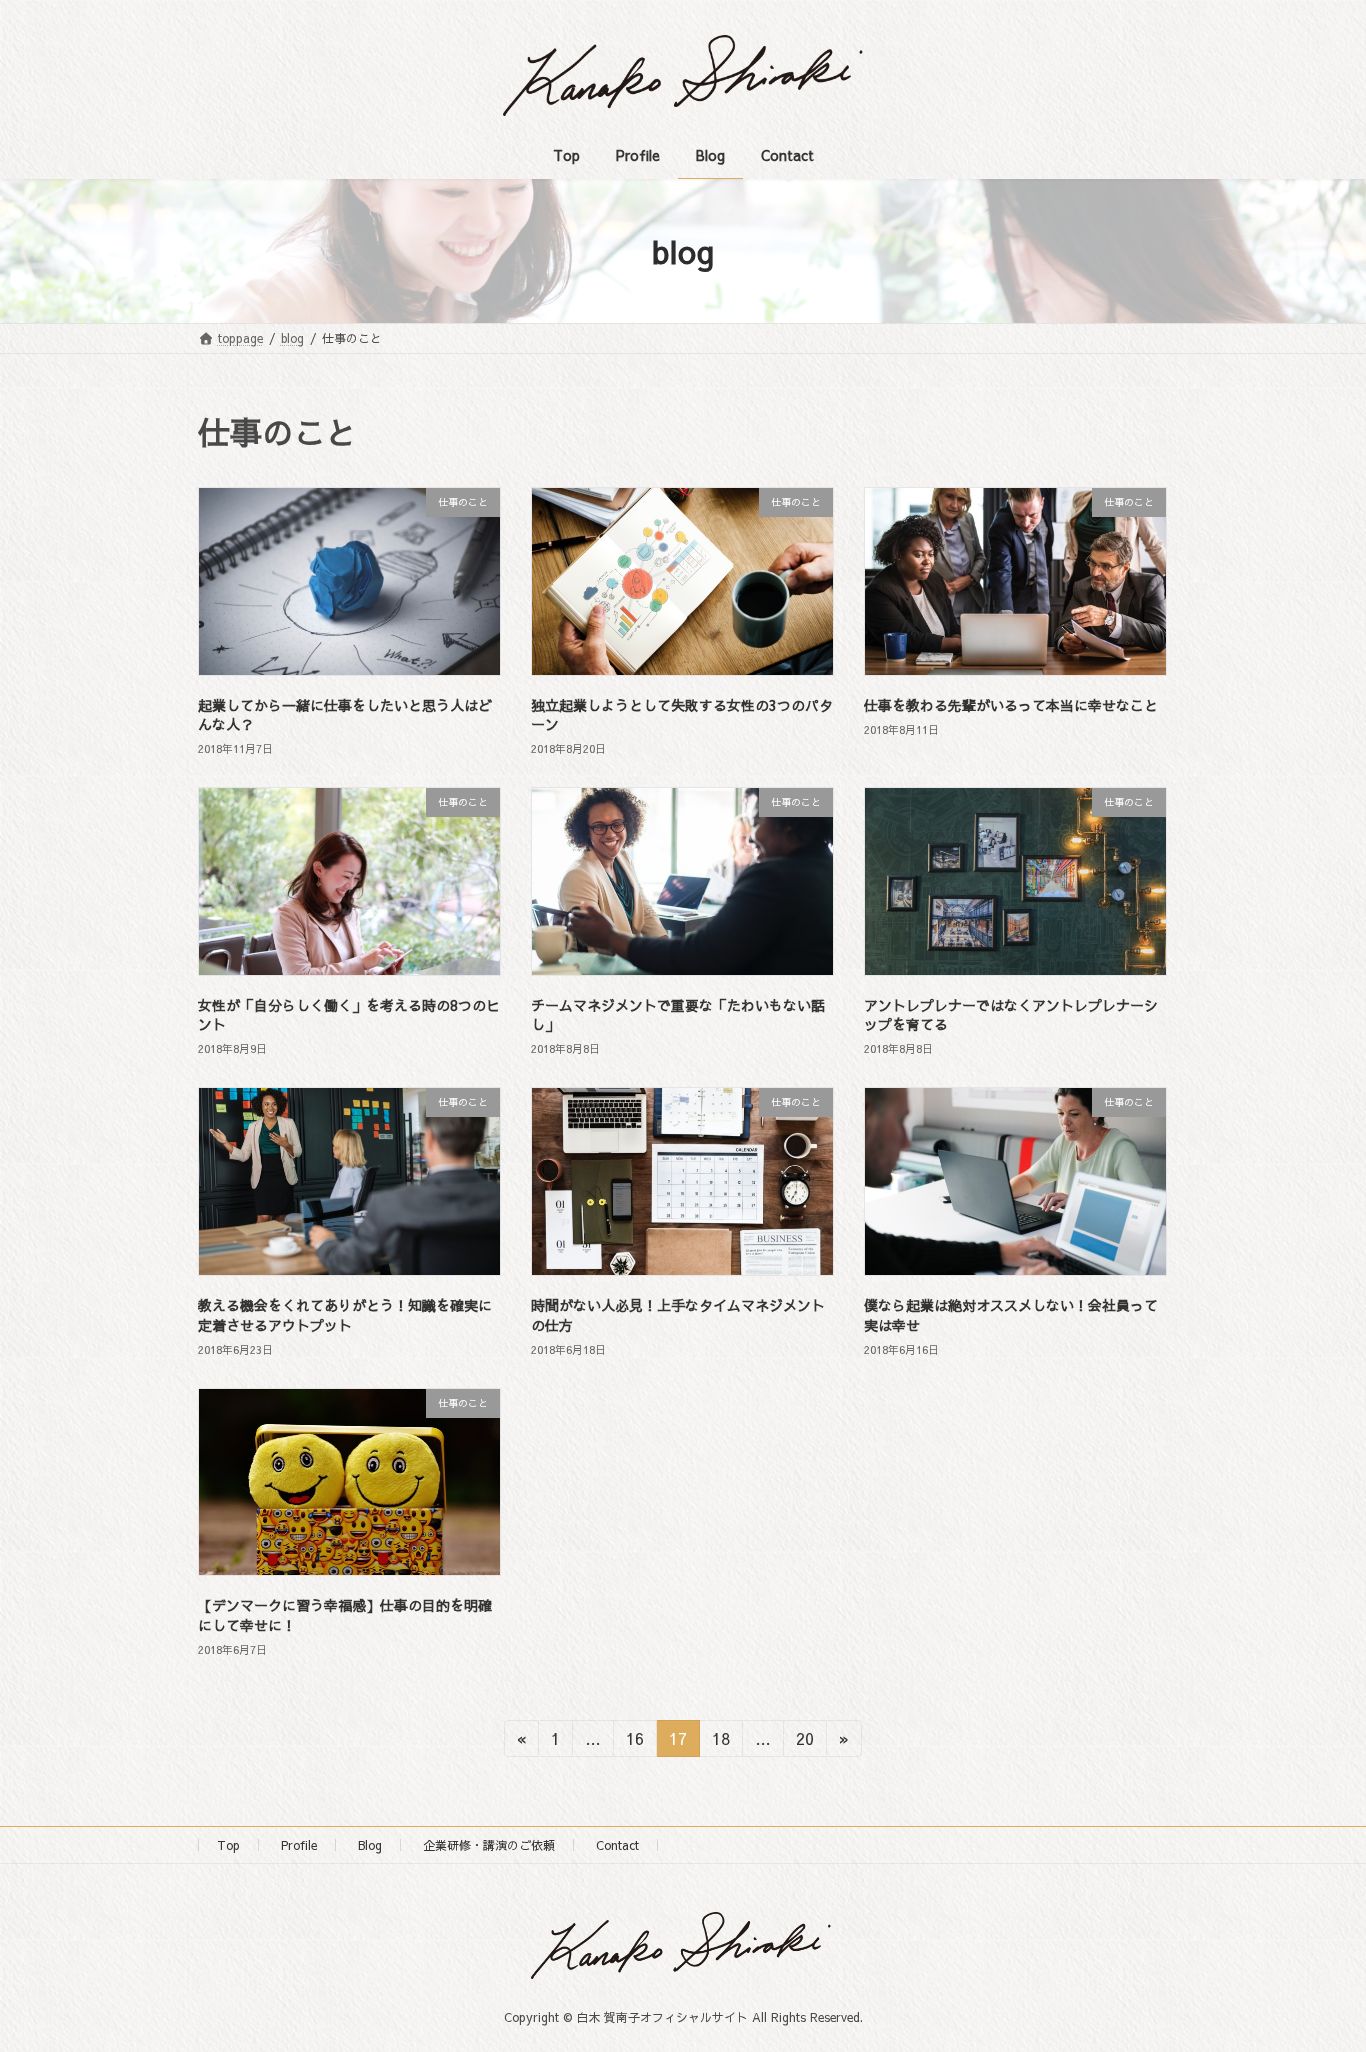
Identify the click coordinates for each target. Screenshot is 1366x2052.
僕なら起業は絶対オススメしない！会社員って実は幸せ (1011, 1315)
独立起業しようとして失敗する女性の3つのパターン (682, 715)
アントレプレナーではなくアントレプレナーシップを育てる (1011, 1015)
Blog (370, 1845)
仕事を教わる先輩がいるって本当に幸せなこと (1011, 705)
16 (634, 1741)
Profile (299, 1845)
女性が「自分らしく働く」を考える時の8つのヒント (349, 1015)
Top (228, 1845)
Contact (617, 1845)
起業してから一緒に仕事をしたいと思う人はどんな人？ (345, 715)
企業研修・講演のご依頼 (489, 1845)
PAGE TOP (1316, 1971)
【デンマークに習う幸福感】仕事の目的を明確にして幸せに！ (345, 1615)
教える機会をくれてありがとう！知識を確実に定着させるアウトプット (345, 1315)
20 (804, 1741)
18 (720, 1741)
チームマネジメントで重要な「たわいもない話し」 (678, 1015)
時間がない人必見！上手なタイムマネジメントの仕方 (678, 1315)
